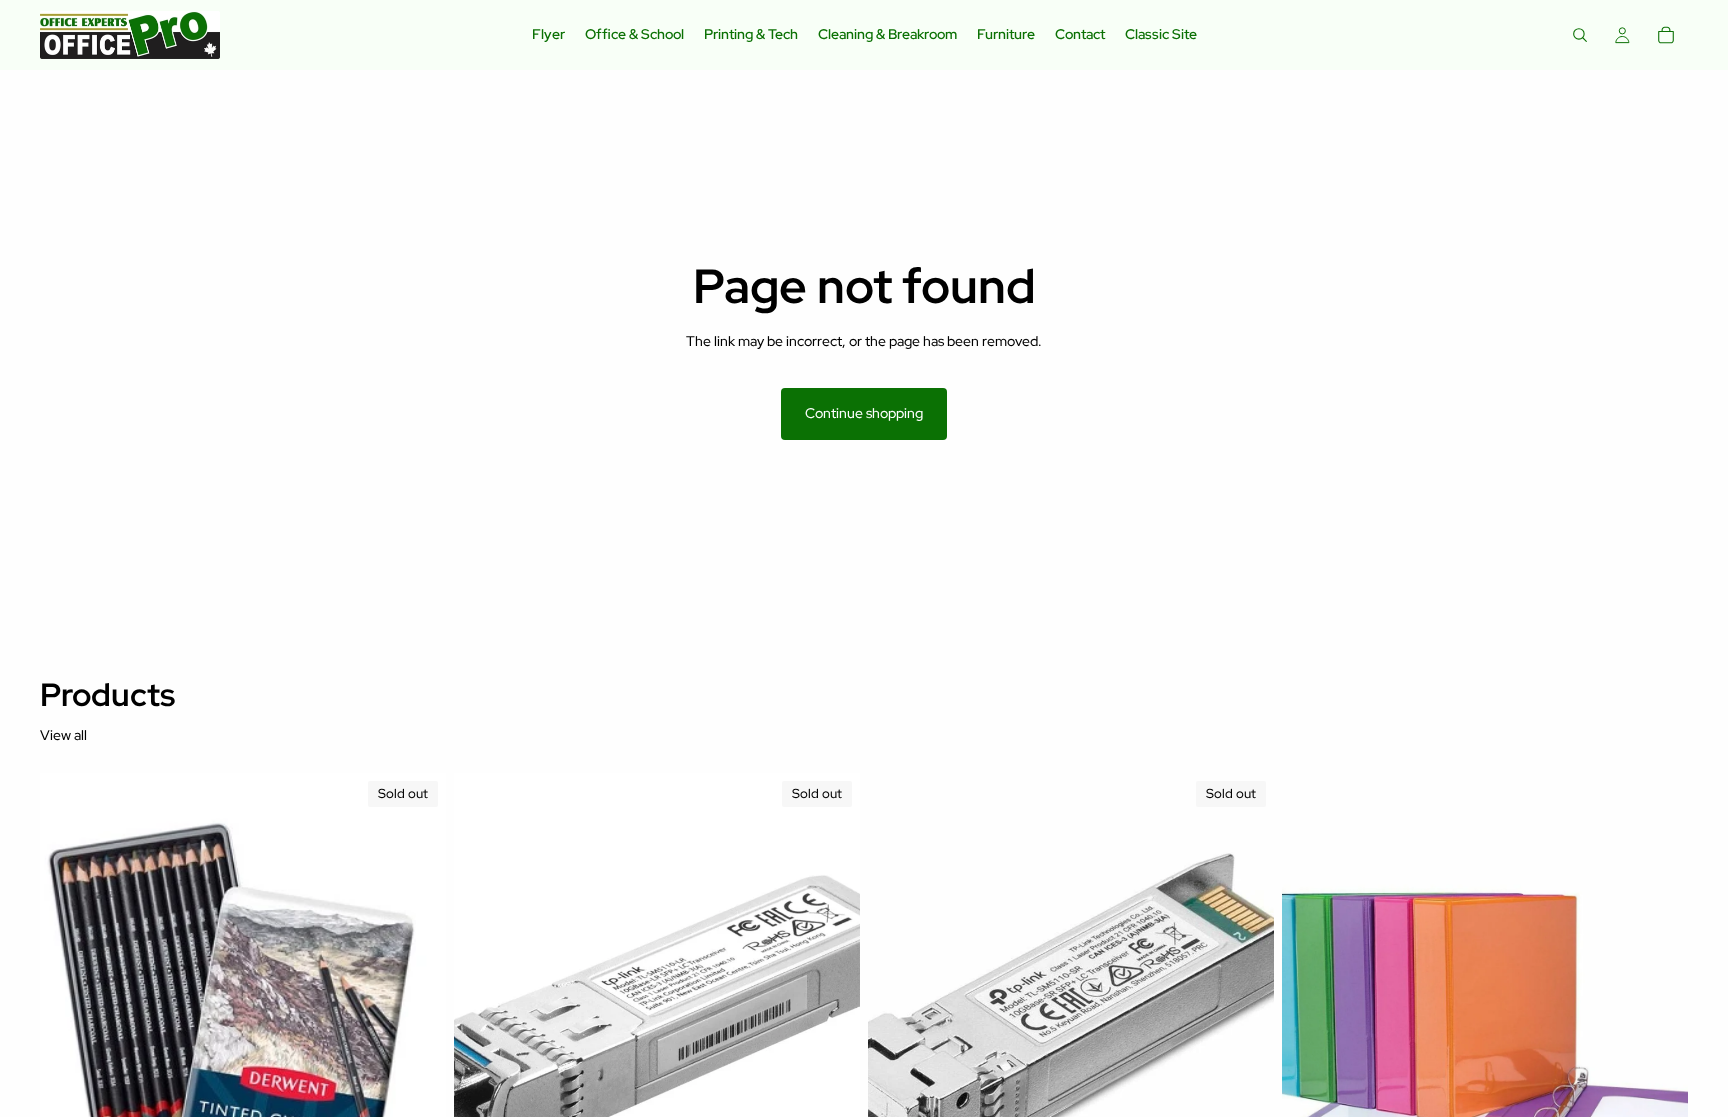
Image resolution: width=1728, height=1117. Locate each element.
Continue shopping (864, 413)
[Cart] (1666, 35)
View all (63, 735)
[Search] (1580, 35)
